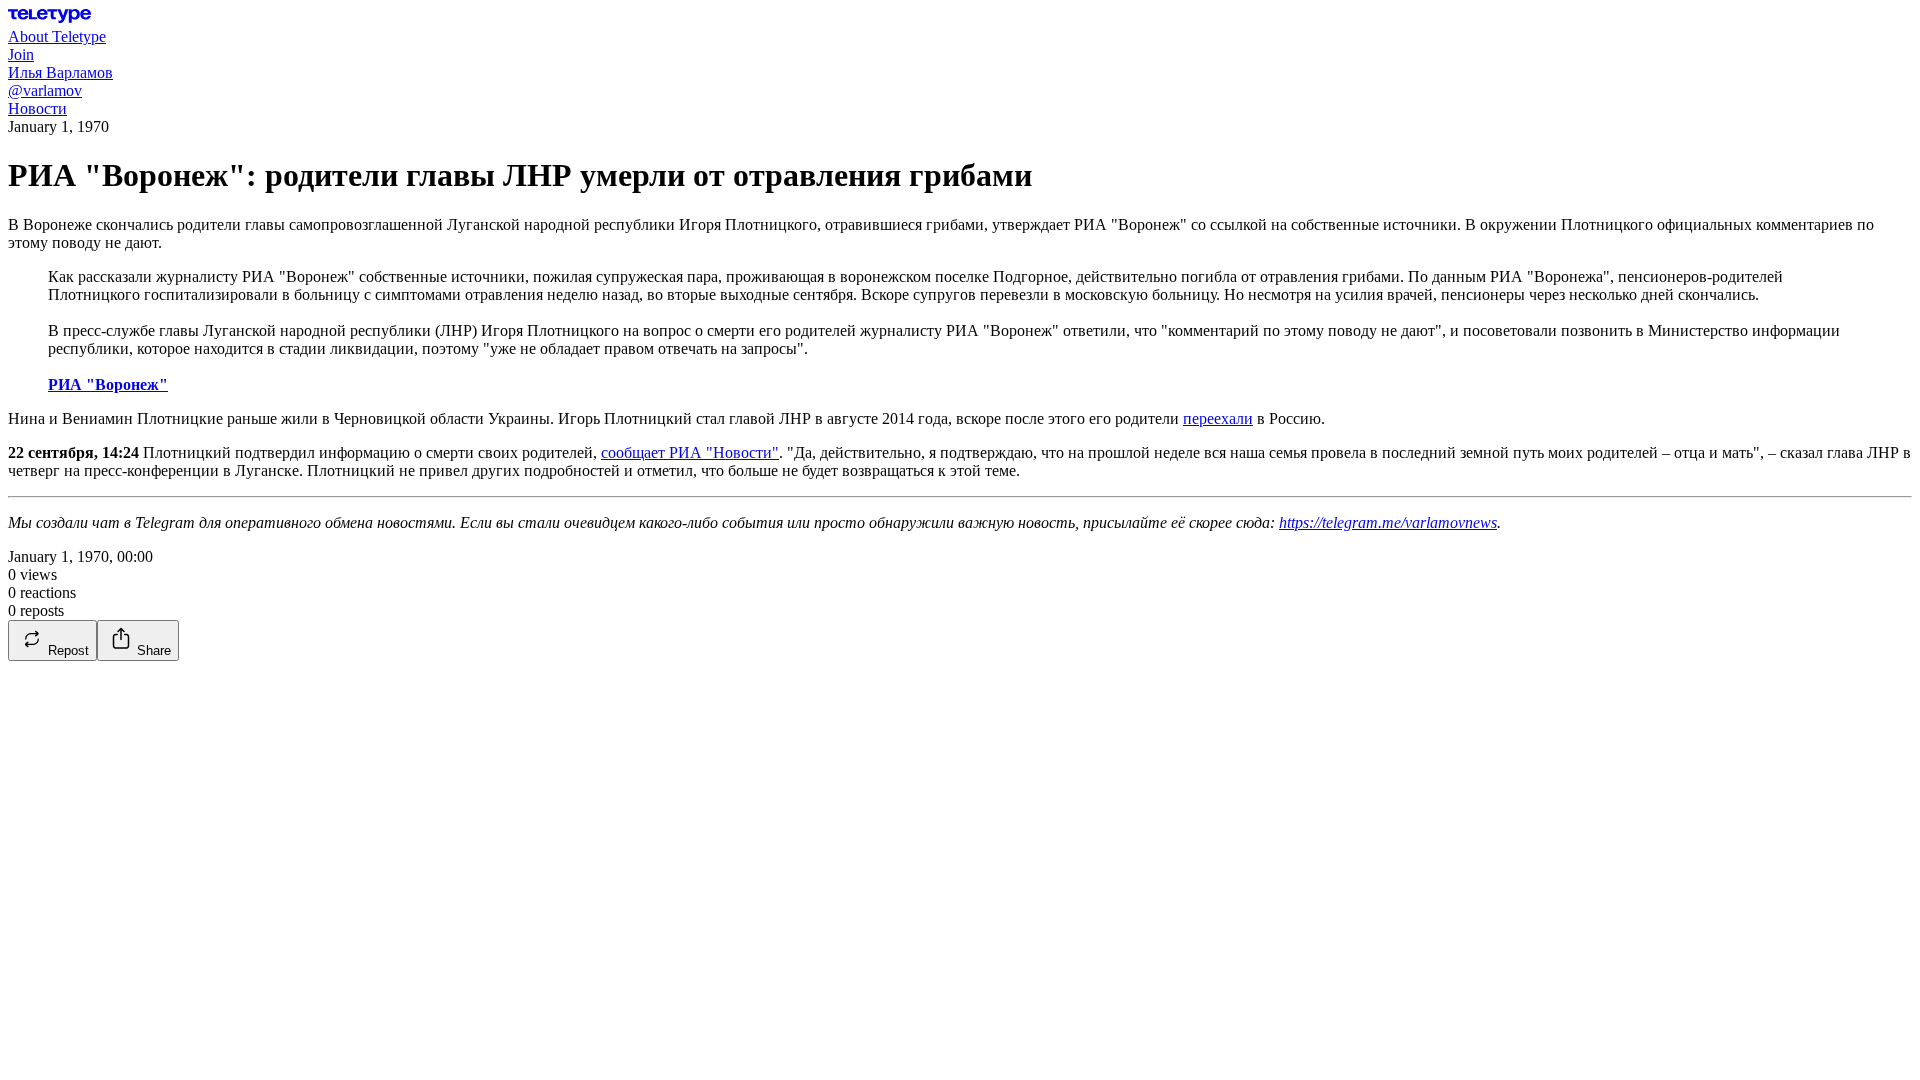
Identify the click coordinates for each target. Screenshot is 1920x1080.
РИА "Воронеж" (108, 384)
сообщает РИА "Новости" (690, 452)
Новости (37, 108)
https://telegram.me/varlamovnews (1388, 522)
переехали (1218, 418)
